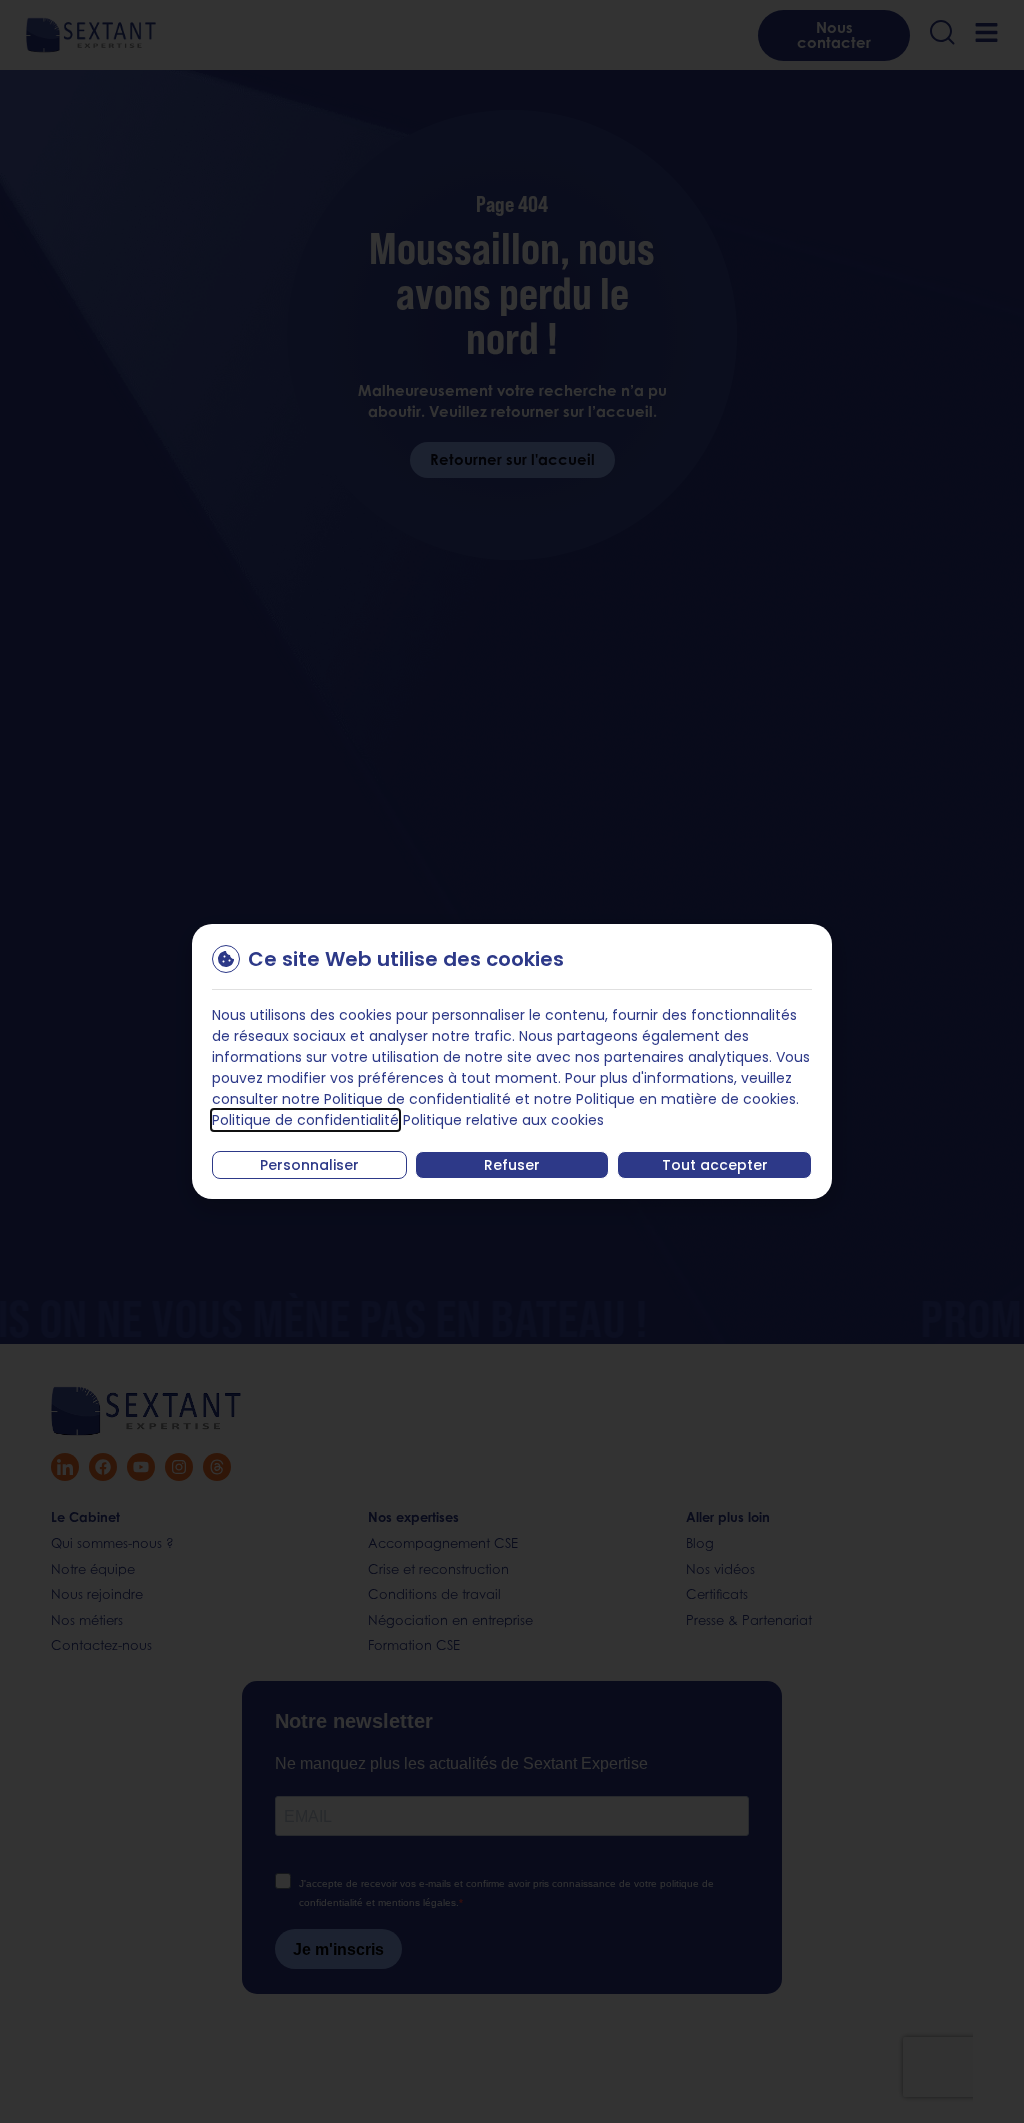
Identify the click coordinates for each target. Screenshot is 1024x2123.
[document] (512, 1061)
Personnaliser (309, 1165)
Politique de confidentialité (305, 1120)
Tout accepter (715, 1165)
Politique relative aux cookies (503, 1120)
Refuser (512, 1165)
